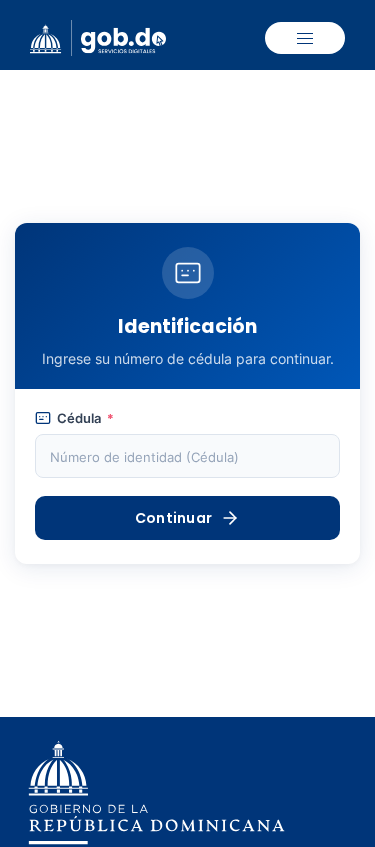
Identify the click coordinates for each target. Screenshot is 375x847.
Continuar (174, 518)
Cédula (85, 418)
